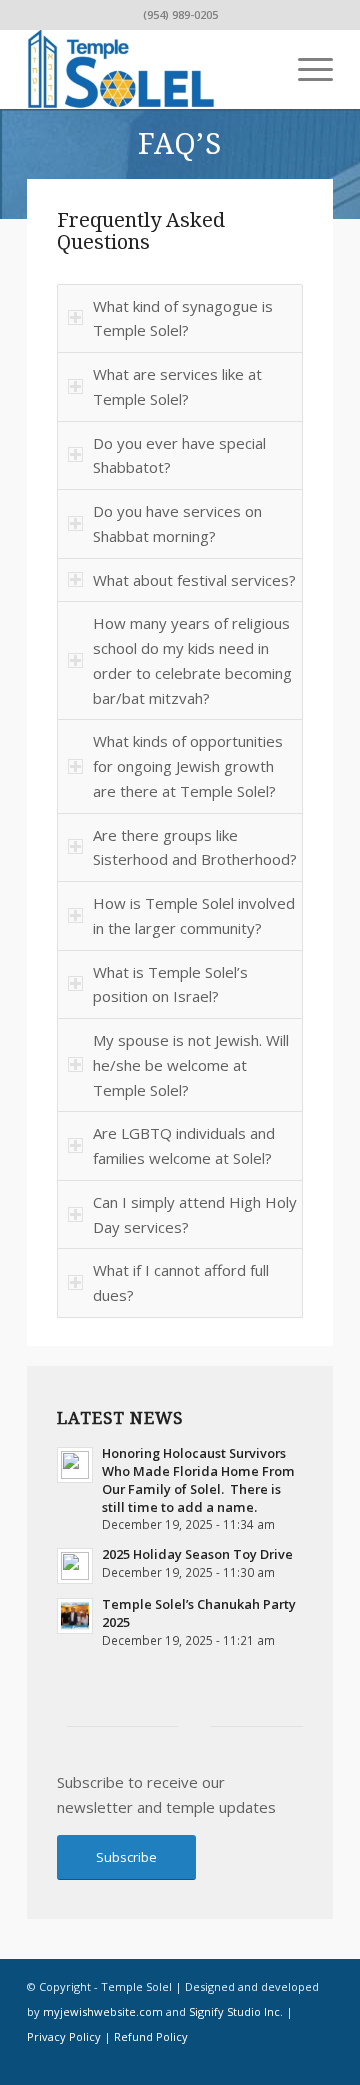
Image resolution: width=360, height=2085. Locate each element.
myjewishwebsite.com (103, 2011)
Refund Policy (151, 2036)
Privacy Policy (64, 2036)
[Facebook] (288, 2060)
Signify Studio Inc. (236, 2011)
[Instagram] (318, 2060)
